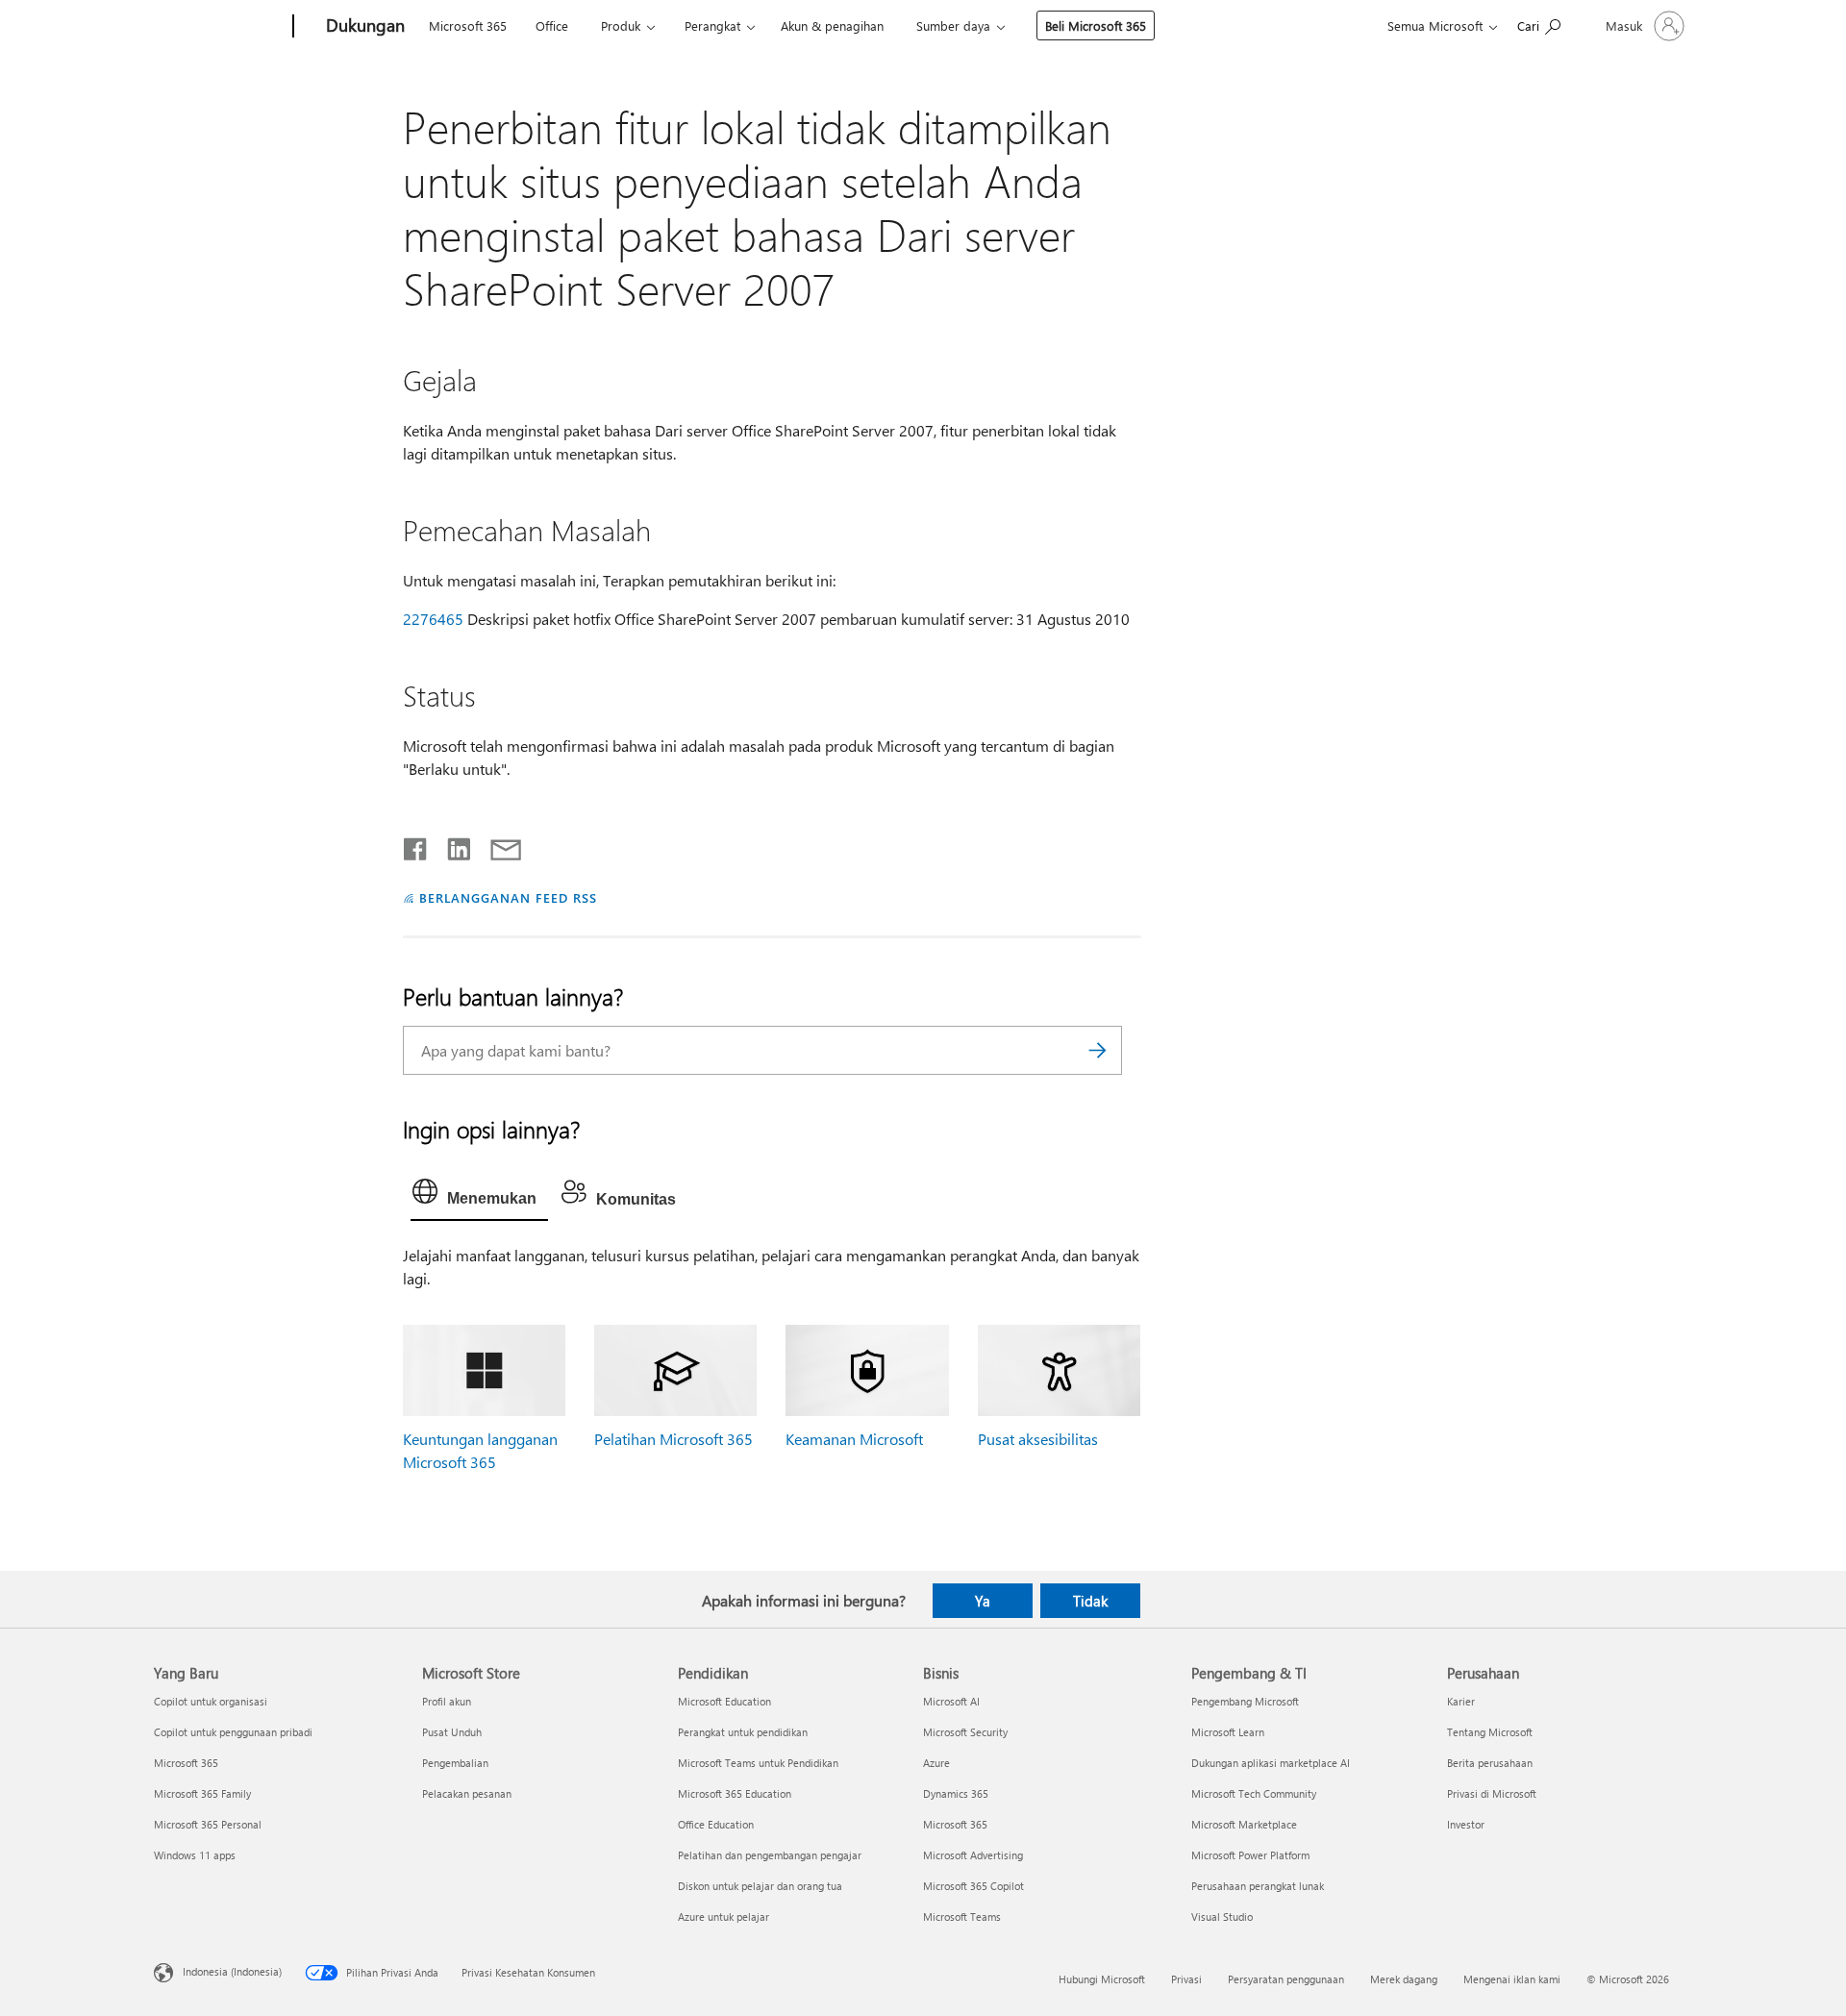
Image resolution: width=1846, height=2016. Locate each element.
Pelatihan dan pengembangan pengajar (770, 1855)
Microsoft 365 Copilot (973, 1886)
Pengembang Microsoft (1245, 1701)
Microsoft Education (724, 1701)
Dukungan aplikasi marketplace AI (1271, 1763)
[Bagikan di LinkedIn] (451, 845)
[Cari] (1098, 1050)
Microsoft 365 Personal (208, 1824)
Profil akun (447, 1701)
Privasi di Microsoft (1492, 1793)
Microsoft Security (965, 1732)
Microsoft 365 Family (202, 1793)
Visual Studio (1222, 1916)
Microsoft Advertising (973, 1855)
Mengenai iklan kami (1512, 1979)
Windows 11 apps (195, 1855)
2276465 (433, 619)
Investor (1466, 1824)
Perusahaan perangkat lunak (1258, 1886)
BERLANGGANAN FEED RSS (508, 897)
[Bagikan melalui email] (497, 845)
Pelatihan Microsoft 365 (674, 1439)
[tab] (479, 1196)
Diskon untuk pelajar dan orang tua (760, 1886)
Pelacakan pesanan (467, 1793)
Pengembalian (455, 1763)
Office (552, 25)
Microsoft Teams (962, 1916)
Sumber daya (953, 25)
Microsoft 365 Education (735, 1793)
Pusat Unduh (452, 1732)
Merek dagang (1404, 1979)
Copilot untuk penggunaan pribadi (233, 1732)
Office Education (716, 1824)
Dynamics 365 (956, 1793)
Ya (983, 1601)
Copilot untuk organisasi (211, 1701)
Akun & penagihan (832, 25)
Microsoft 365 (468, 25)
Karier (1461, 1701)
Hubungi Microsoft (1102, 1979)
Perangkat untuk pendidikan (743, 1732)
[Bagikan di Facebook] (416, 845)
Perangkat (712, 25)
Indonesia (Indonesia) (232, 1971)
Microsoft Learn (1228, 1732)
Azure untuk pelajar (723, 1916)
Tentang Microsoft (1490, 1732)
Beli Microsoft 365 (1096, 25)
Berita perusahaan (1490, 1763)
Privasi (1186, 1979)
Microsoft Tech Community (1254, 1793)
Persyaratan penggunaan (1286, 1979)
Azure (936, 1763)
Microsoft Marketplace (1244, 1824)
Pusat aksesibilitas (1038, 1439)
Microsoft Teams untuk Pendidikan (758, 1763)
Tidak (1090, 1601)
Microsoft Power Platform (1250, 1855)
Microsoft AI (951, 1701)
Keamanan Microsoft (854, 1439)
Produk (621, 25)
